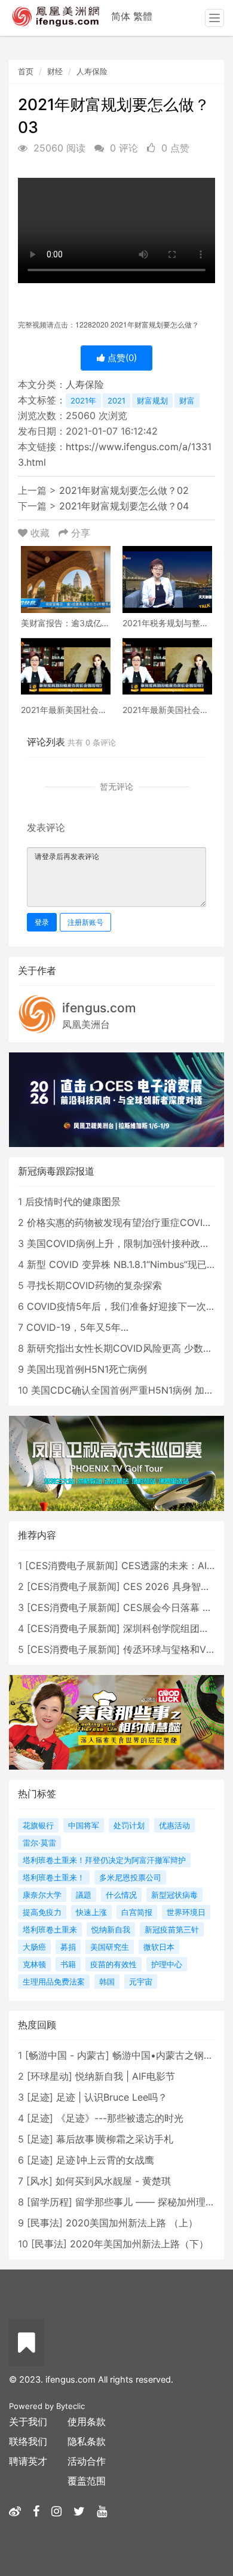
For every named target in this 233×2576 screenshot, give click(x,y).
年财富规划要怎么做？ (137, 325)
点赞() (121, 358)
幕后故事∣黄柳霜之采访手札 (115, 2139)
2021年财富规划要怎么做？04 (124, 506)
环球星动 (50, 2076)
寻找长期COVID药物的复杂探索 (94, 1285)
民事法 (45, 2223)
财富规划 (152, 400)
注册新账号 (85, 922)
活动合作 (87, 2461)
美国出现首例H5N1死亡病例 (87, 1369)
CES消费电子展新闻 (72, 1565)
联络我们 (28, 2441)
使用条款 (87, 2422)
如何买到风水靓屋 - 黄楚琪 (113, 2181)
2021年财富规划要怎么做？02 (124, 490)
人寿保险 (92, 71)
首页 (26, 71)
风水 (39, 2181)
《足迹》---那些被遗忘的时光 (120, 2118)
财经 (55, 71)
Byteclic (70, 2406)
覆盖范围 (87, 2481)
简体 (121, 16)
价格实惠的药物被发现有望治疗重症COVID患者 (128, 1222)
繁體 (143, 16)
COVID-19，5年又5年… (77, 1327)
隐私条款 (87, 2441)
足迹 (40, 2097)
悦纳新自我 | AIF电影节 (125, 2076)
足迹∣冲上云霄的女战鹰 (105, 2160)
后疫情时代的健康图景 (73, 1201)
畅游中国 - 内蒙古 (67, 2055)
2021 (116, 400)
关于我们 (28, 2422)
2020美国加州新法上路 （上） (132, 2223)
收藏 (40, 533)
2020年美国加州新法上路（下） (139, 2244)
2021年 (83, 400)
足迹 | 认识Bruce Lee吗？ (112, 2097)
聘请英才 (28, 2461)
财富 (187, 400)
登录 (42, 922)
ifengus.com (99, 1008)
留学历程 (50, 2202)
